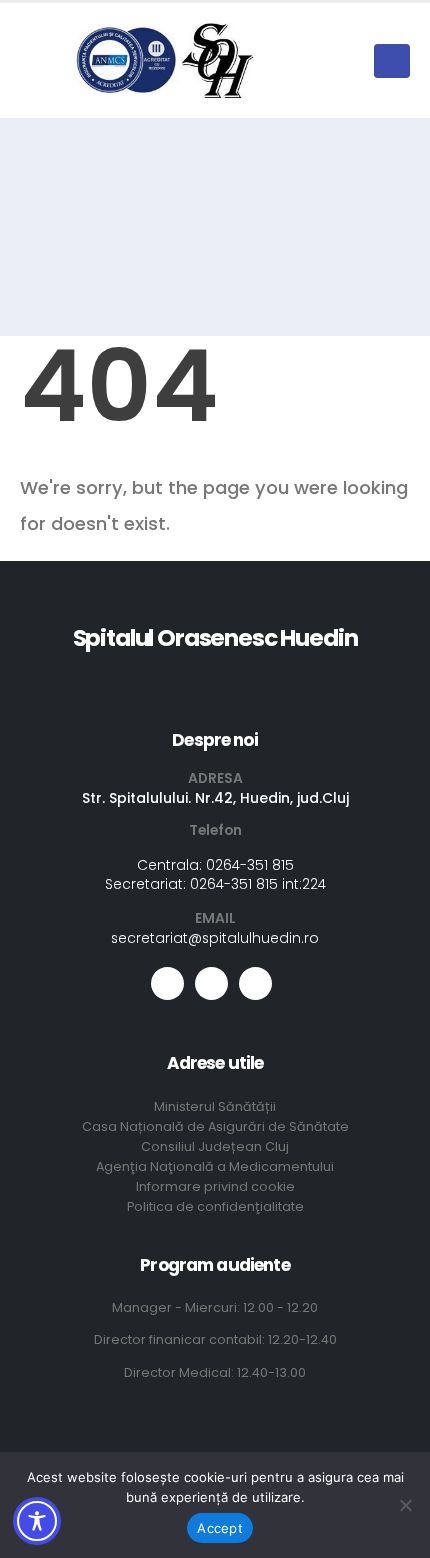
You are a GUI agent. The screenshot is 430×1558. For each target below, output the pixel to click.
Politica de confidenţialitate (215, 1206)
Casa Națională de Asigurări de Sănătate (215, 1126)
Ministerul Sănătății (215, 1106)
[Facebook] (167, 983)
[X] (211, 983)
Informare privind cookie (215, 1186)
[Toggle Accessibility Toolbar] (37, 1521)
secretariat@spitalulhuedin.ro (215, 938)
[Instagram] (255, 983)
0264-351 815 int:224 (258, 884)
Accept (220, 1528)
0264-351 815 (250, 865)
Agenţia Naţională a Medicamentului (215, 1166)
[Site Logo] (164, 60)
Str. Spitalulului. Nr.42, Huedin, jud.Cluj (215, 798)
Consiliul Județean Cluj (215, 1146)
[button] (345, 61)
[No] (405, 1505)
